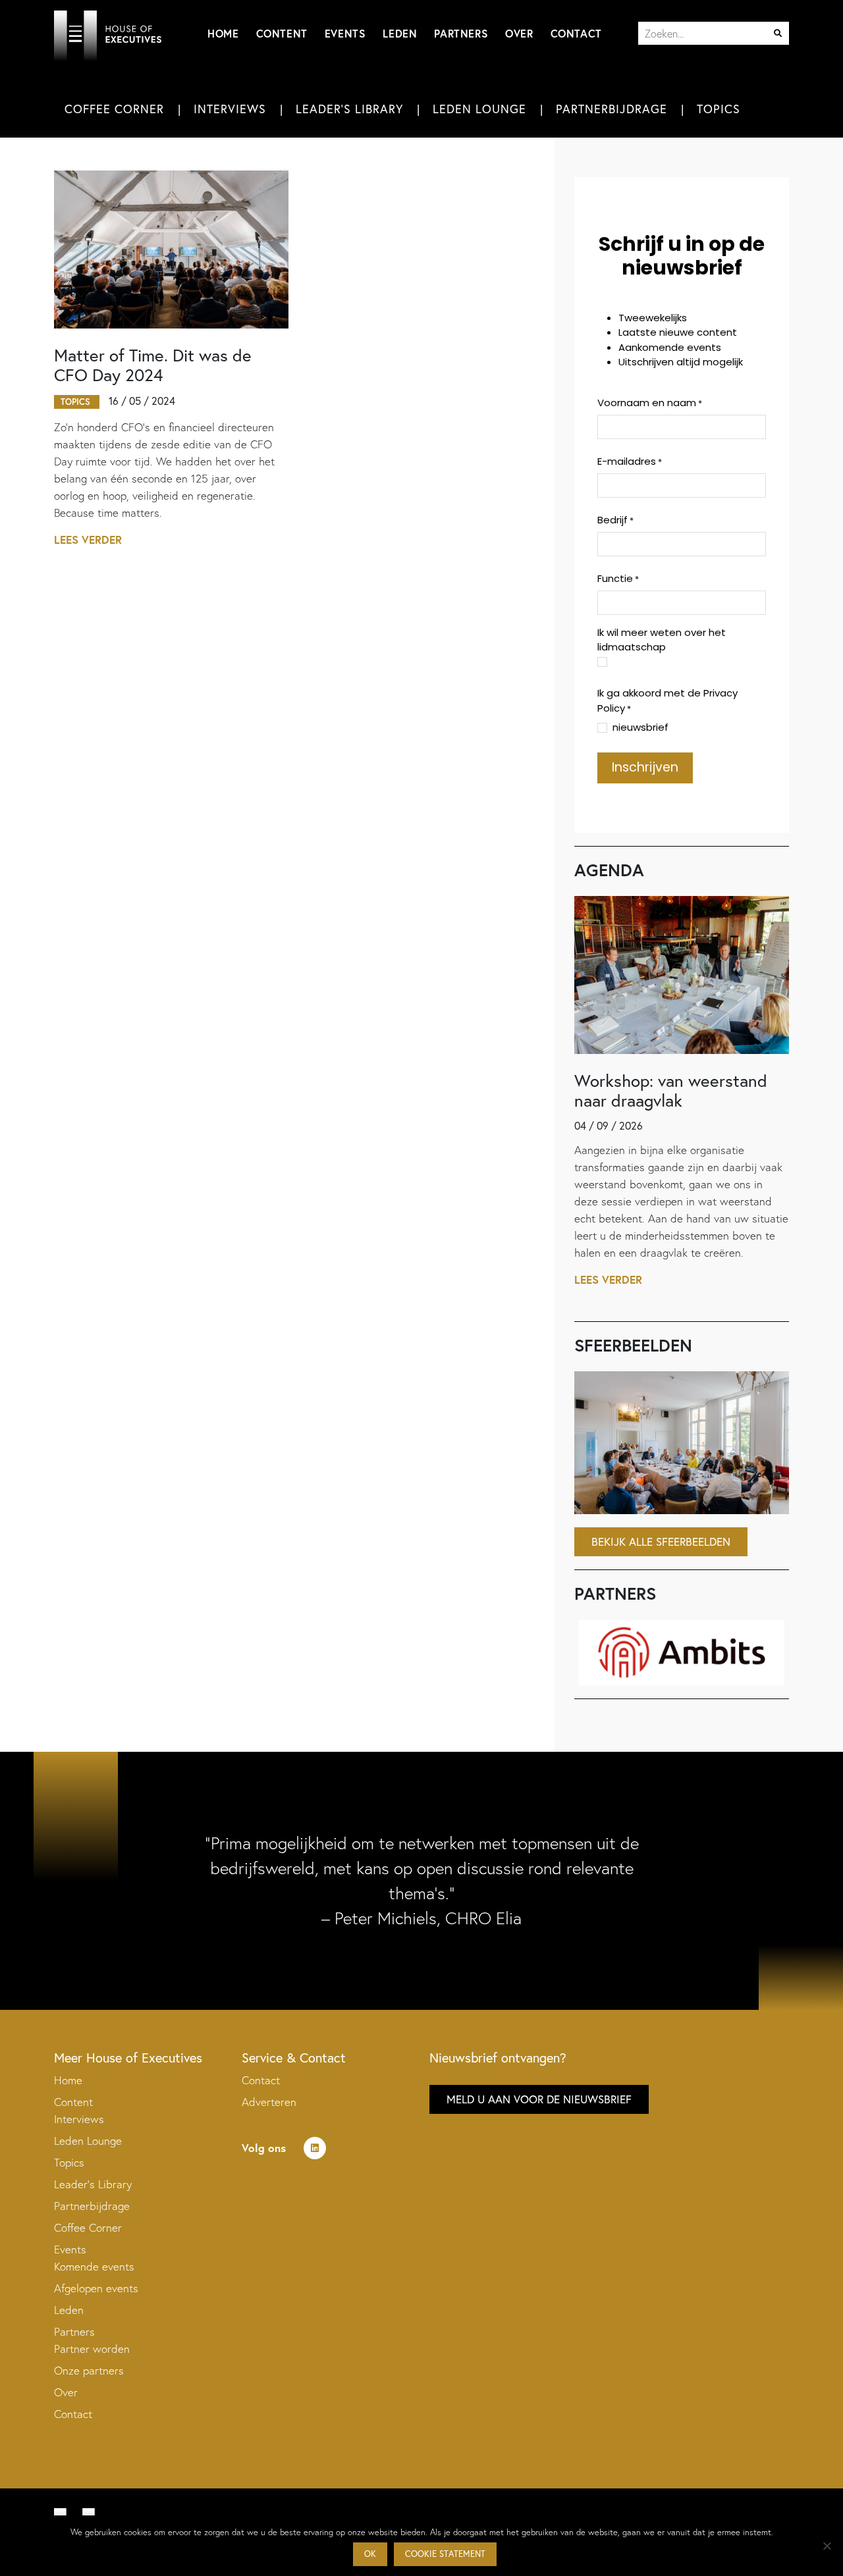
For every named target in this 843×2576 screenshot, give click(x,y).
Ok (370, 2554)
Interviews (230, 109)
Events (345, 33)
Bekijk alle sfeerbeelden (661, 1541)
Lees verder (88, 539)
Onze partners (89, 2370)
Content (282, 33)
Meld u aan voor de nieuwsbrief (539, 2099)
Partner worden (92, 2349)
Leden (400, 33)
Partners (461, 33)
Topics (719, 109)
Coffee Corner (114, 109)
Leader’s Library (93, 2184)
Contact (576, 33)
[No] (827, 2546)
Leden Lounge (479, 109)
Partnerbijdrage (612, 109)
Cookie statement (445, 2554)
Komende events (94, 2266)
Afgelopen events (96, 2288)
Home (223, 33)
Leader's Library (349, 109)
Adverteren (269, 2102)
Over (519, 33)
